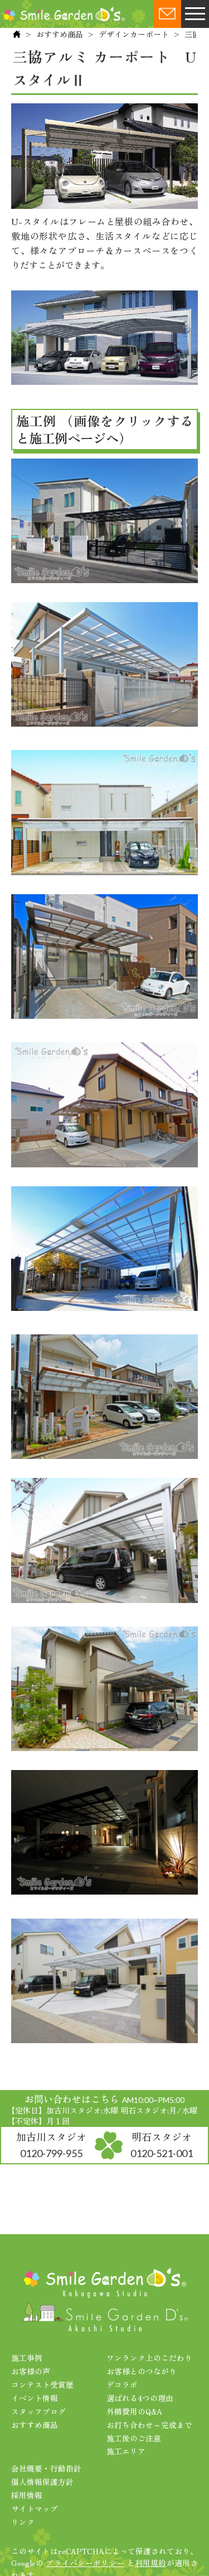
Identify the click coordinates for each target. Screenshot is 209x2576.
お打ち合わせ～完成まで (149, 2425)
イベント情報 (35, 2398)
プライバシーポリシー (85, 2563)
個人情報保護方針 (42, 2482)
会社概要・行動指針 (46, 2468)
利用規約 (151, 2563)
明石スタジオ (162, 2144)
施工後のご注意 (134, 2438)
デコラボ (122, 2384)
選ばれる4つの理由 (140, 2398)
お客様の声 (31, 2371)
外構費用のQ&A (134, 2411)
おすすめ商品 (60, 34)
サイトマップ (35, 2508)
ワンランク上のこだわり (149, 2358)
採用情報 (27, 2495)
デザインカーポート (134, 34)
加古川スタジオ (51, 2144)
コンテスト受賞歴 (42, 2384)
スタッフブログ (38, 2411)
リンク (23, 2522)
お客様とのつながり (142, 2371)
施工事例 (27, 2358)
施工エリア (126, 2451)
